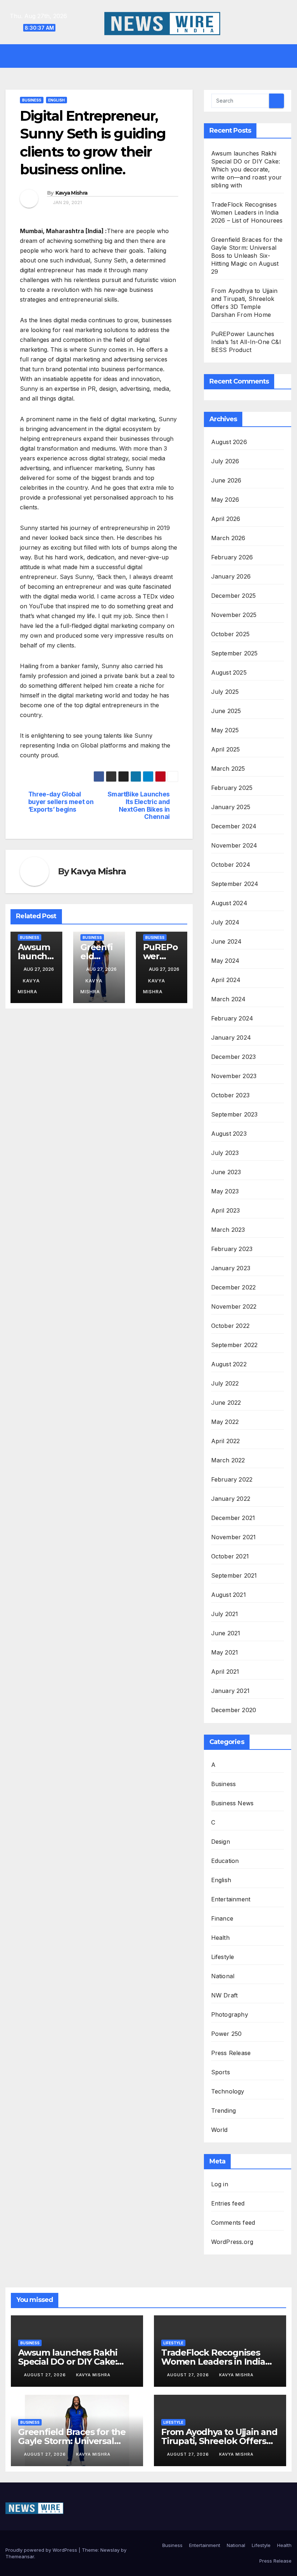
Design (221, 1842)
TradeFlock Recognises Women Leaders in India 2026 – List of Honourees (247, 212)
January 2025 (231, 807)
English (57, 100)
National (223, 1976)
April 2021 (225, 1672)
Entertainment (231, 1899)
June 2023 (226, 1172)
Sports (221, 2072)
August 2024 (229, 903)
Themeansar (20, 2556)
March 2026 (228, 538)
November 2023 (234, 1076)
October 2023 (230, 1095)
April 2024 (226, 980)
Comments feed (233, 2223)
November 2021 (234, 1537)
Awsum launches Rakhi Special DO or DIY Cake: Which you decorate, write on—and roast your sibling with (247, 169)
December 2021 (233, 1518)
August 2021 (229, 1595)
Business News (233, 1803)
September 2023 (235, 1114)
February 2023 (232, 1249)
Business (32, 100)
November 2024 (234, 845)
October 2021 (230, 1556)
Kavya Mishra (72, 193)
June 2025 (226, 711)
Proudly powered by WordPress (42, 2550)
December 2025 (234, 596)
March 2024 (229, 999)
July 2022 (225, 1383)
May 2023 (225, 1191)
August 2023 (229, 1134)
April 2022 (226, 1441)
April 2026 (226, 519)
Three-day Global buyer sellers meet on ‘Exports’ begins (61, 802)
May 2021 (225, 1652)
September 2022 (235, 1345)
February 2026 (232, 557)
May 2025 (225, 730)
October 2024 (231, 865)
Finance (222, 1918)
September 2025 (235, 653)
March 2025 (228, 769)
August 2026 (229, 442)
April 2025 (226, 749)
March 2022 (228, 1460)
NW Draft (225, 1995)
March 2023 (228, 1230)
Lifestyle (223, 1957)
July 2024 (225, 922)
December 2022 (234, 1287)
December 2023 (234, 1057)
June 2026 (226, 480)
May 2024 (225, 961)
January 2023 (231, 1268)
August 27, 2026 (46, 2375)
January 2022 (231, 1499)
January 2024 (231, 1038)
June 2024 (227, 941)
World (219, 2130)
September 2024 (235, 884)
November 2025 (234, 615)
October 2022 (230, 1326)
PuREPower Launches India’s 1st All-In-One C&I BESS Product (246, 342)
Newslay (110, 2550)
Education (225, 1861)
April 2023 (226, 1210)
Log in (220, 2184)
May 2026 (225, 500)
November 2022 (234, 1306)
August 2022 (229, 1364)
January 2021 (230, 1691)
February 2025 (232, 788)
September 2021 (234, 1575)
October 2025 (230, 634)
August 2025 (229, 672)
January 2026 (231, 576)
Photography (230, 2014)
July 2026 (225, 461)
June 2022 (226, 1403)
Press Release (231, 2053)
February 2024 (232, 1018)
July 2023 (225, 1153)
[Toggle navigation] (154, 56)
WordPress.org (232, 2242)
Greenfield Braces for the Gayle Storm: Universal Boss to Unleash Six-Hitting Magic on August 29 (247, 256)
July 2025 (225, 692)
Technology (228, 2091)
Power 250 (227, 2034)
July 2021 (225, 1614)
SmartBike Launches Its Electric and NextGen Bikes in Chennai (139, 805)
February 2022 (232, 1479)
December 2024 (234, 826)
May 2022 (225, 1422)
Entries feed (228, 2203)
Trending (224, 2111)
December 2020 (234, 1710)
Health (220, 1938)
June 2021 (226, 1633)
